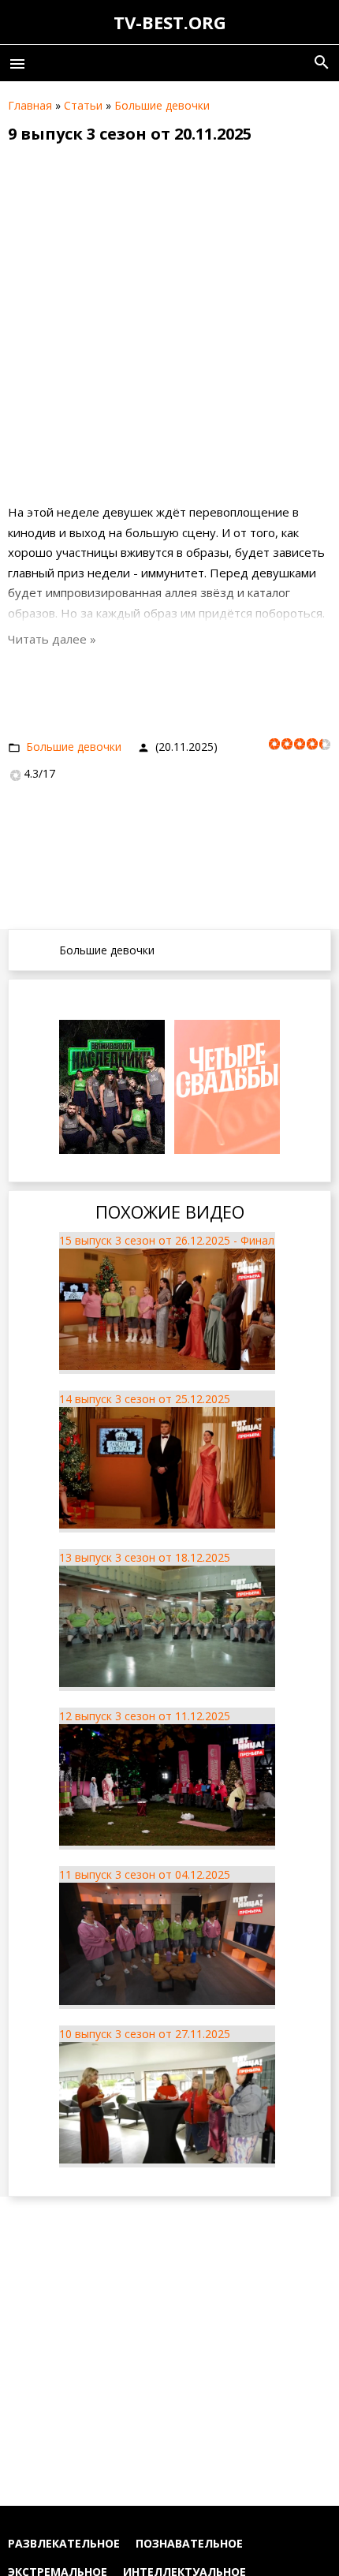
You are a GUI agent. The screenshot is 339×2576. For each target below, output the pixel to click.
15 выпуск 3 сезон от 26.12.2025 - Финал (167, 1240)
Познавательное (189, 2543)
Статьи (83, 105)
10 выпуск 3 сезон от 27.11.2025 (145, 2034)
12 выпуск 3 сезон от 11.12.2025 (145, 1716)
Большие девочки (162, 105)
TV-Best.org (170, 22)
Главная (30, 105)
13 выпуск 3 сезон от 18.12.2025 (145, 1557)
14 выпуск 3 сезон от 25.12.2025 (145, 1399)
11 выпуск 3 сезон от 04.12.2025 (145, 1874)
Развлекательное (64, 2543)
